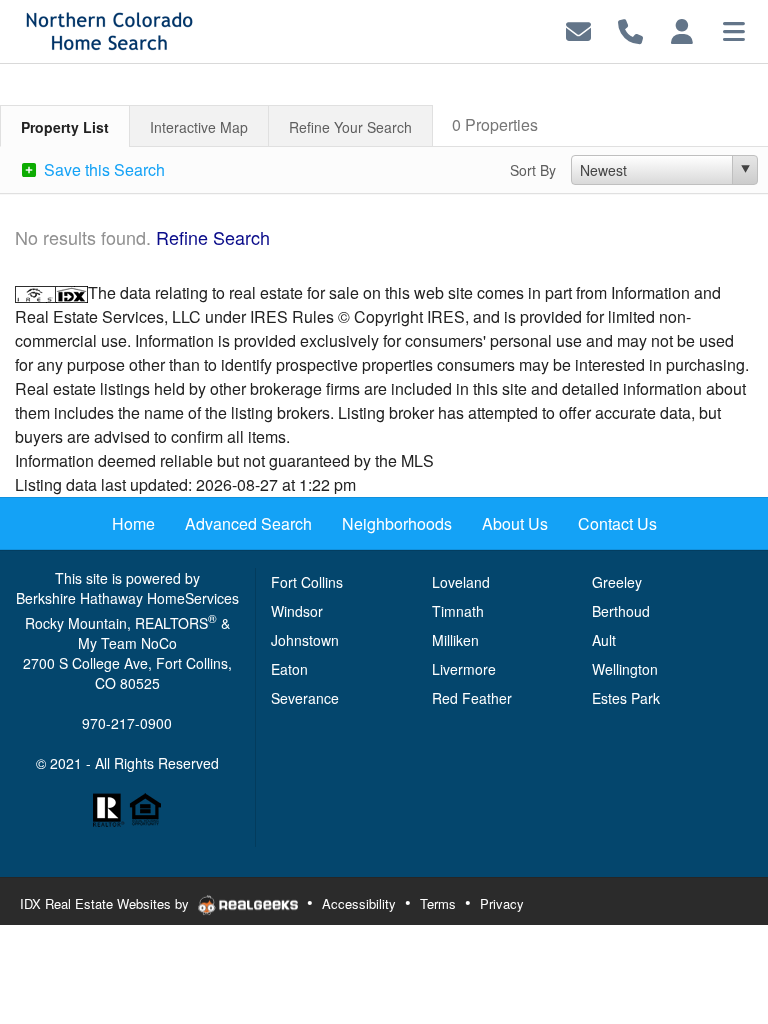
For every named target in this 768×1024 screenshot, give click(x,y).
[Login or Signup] (682, 29)
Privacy (502, 903)
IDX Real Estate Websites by (106, 903)
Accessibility (359, 903)
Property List (65, 127)
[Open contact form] (578, 29)
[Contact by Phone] (630, 29)
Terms (438, 903)
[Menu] (734, 29)
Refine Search (213, 237)
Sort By (533, 170)
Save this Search (102, 169)
